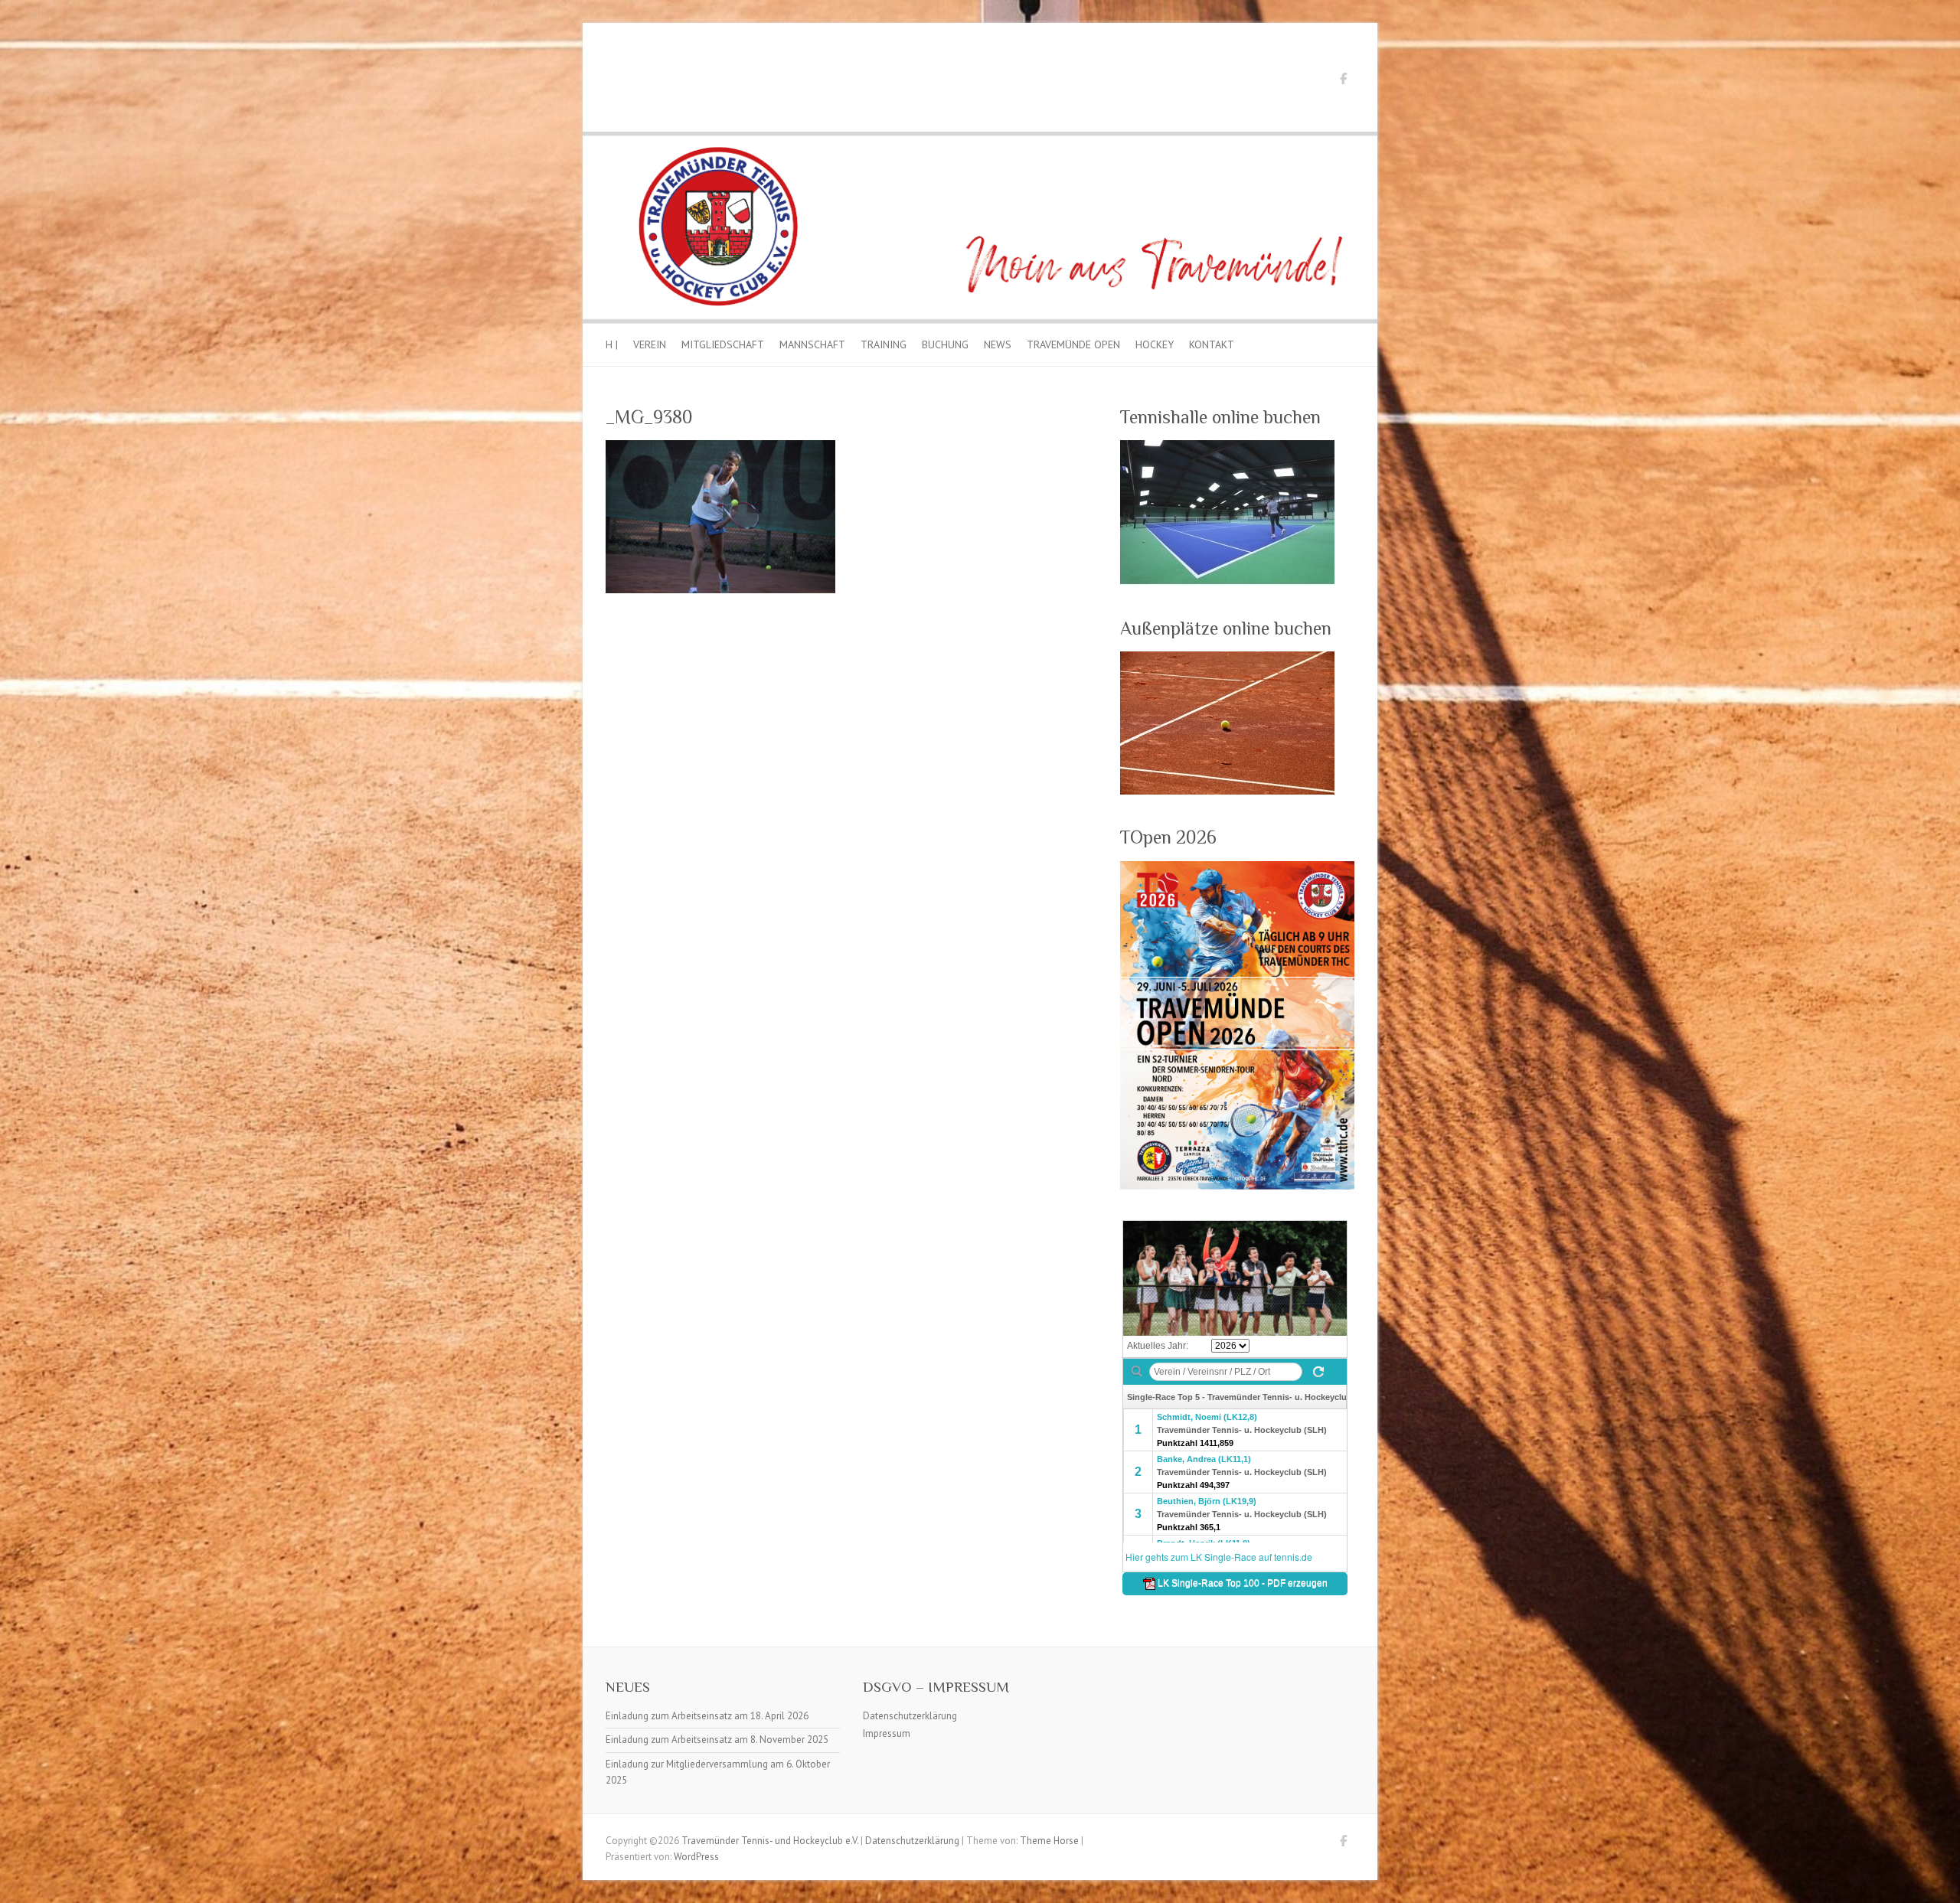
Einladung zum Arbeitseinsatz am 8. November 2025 (717, 1740)
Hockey (1155, 344)
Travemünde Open (1073, 344)
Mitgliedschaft (723, 344)
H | (612, 344)
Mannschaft (812, 344)
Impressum (887, 1733)
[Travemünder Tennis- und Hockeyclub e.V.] (980, 139)
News (998, 344)
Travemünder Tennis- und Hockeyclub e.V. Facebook (1343, 81)
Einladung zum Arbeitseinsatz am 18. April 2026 (707, 1716)
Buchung (945, 344)
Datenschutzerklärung (910, 1716)
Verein (650, 344)
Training (884, 344)
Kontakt (1212, 344)
